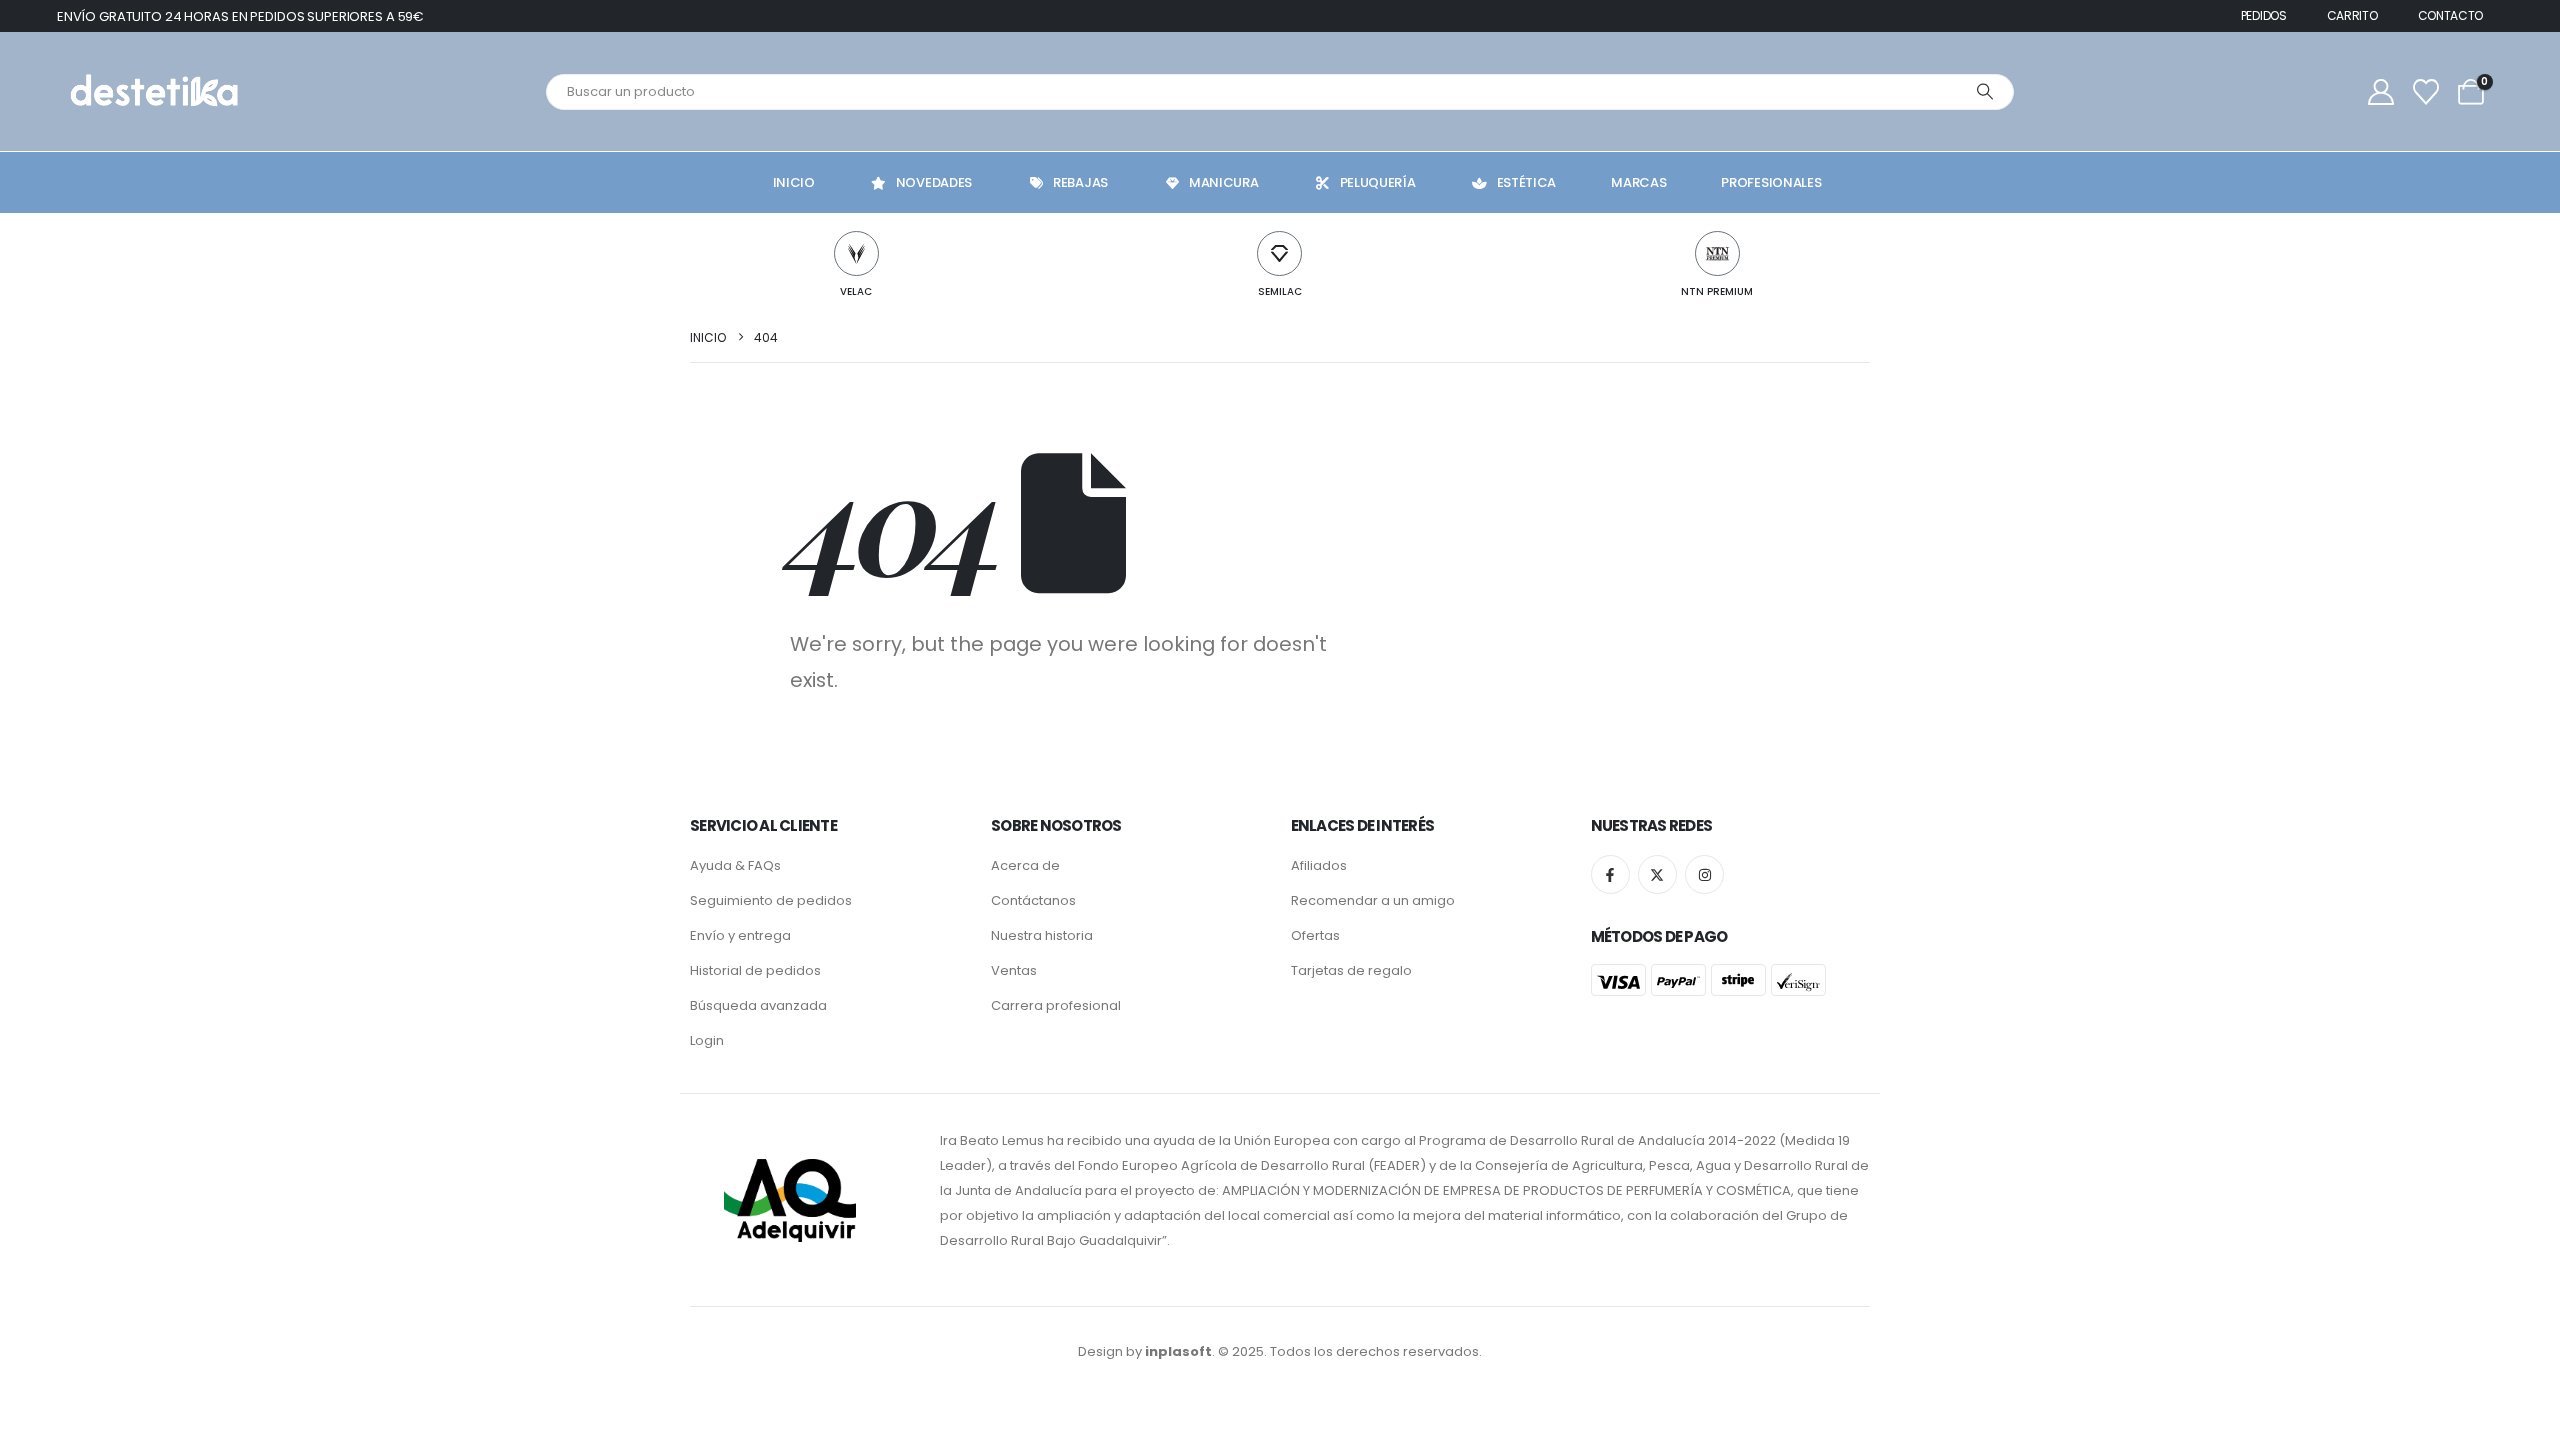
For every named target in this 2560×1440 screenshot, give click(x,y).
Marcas (1638, 182)
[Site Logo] (152, 91)
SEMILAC (1280, 291)
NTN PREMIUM (1717, 291)
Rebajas (1080, 182)
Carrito (2352, 15)
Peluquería (1378, 182)
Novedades (934, 182)
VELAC (856, 291)
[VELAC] (856, 253)
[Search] (1985, 92)
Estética (1527, 182)
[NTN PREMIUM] (1717, 253)
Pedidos (2264, 15)
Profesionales (1771, 182)
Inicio (794, 182)
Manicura (1224, 182)
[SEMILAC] (1279, 253)
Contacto (2451, 15)
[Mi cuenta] (2380, 92)
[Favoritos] (2426, 92)
